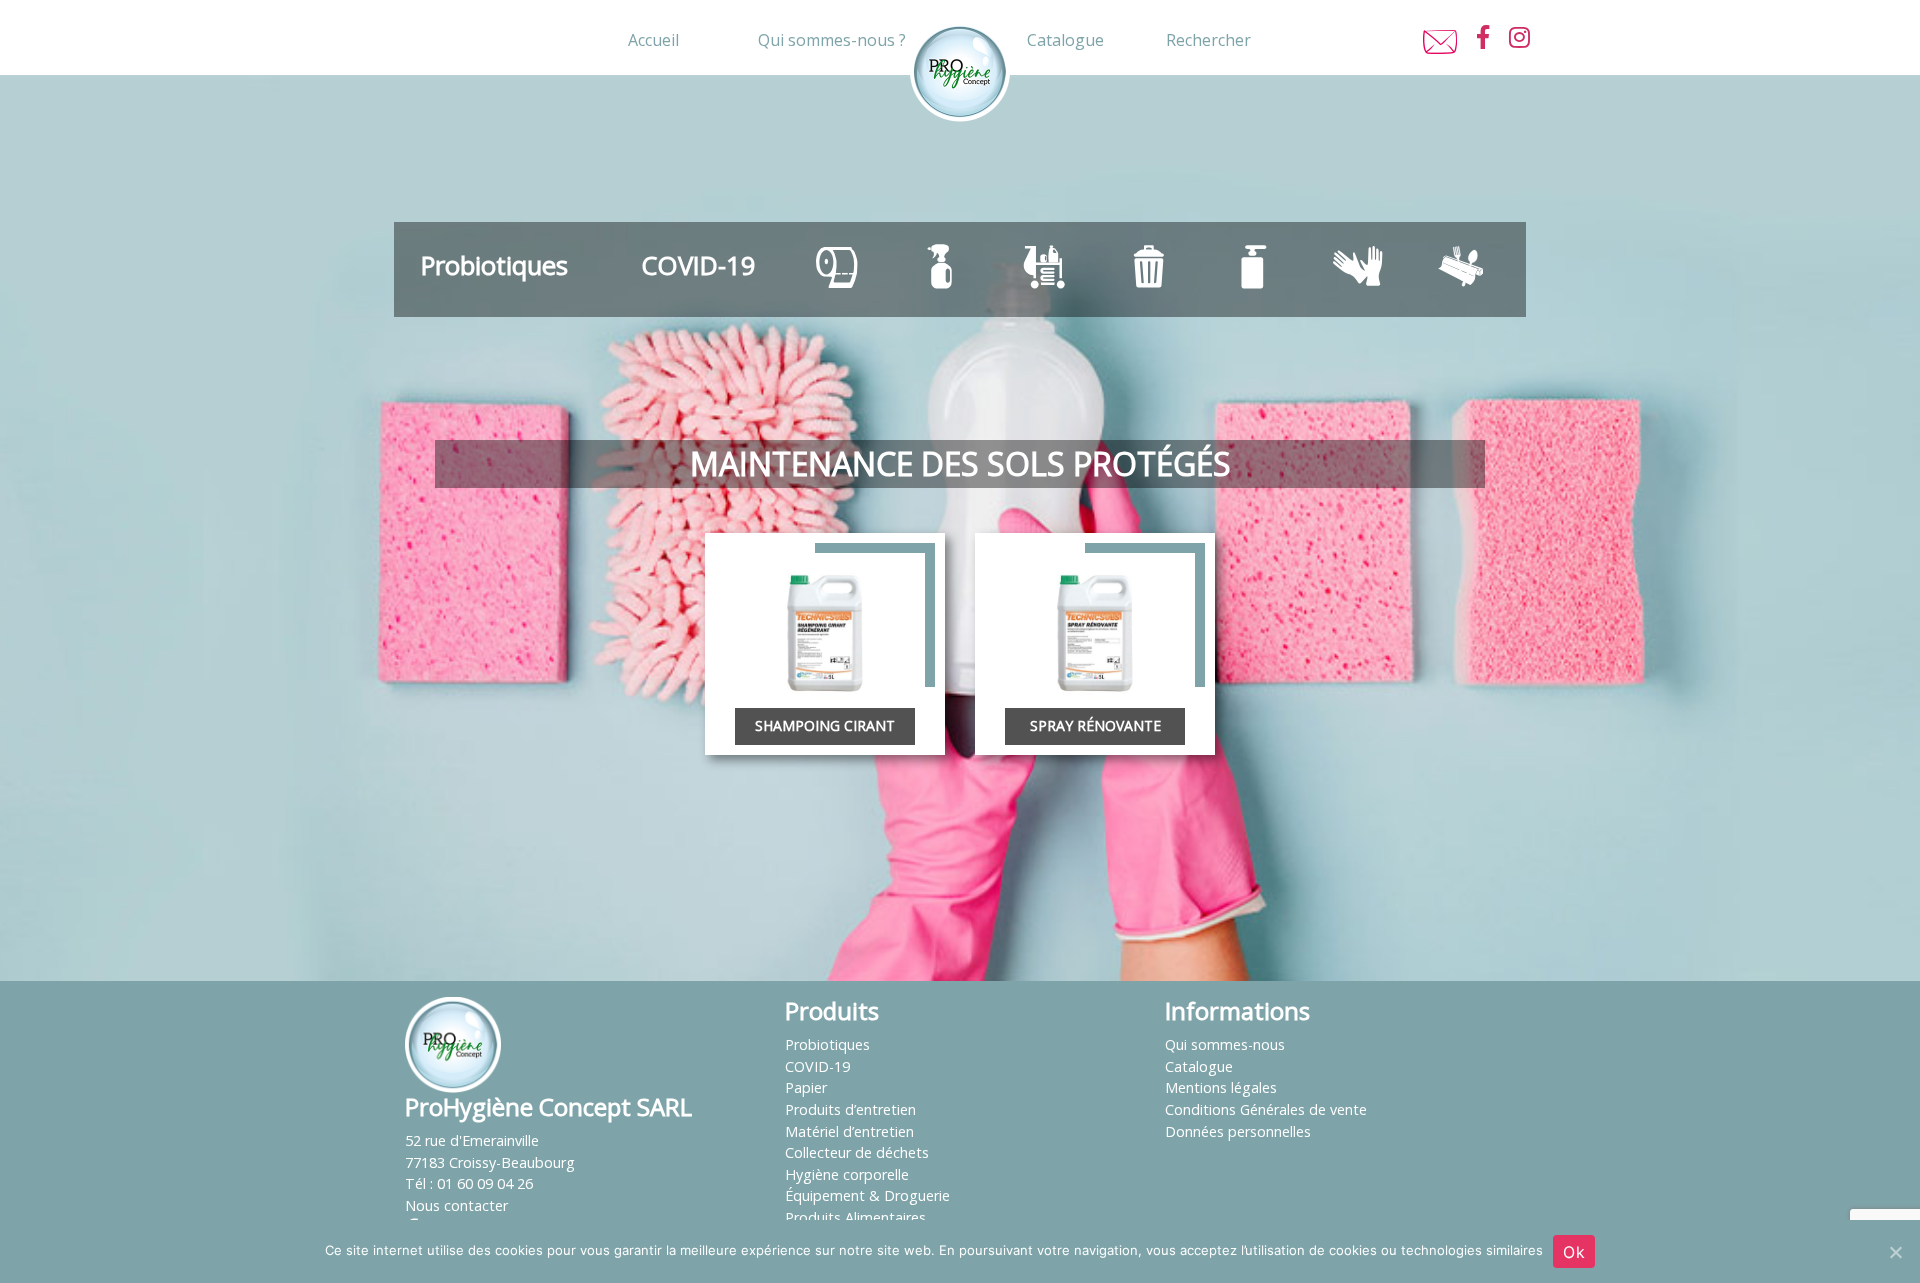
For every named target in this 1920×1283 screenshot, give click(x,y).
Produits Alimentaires (855, 1217)
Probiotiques (494, 265)
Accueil (653, 40)
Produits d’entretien (850, 1109)
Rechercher (1208, 40)
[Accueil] (453, 1043)
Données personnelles (1238, 1131)
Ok (1574, 1252)
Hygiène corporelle (847, 1174)
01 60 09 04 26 (485, 1183)
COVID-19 (698, 265)
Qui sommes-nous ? (832, 40)
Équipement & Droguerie (867, 1195)
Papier (806, 1087)
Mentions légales (1221, 1087)
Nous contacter (456, 1205)
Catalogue (1065, 40)
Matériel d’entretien (849, 1131)
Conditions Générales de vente (1266, 1109)
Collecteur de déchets (857, 1152)
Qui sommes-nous (1225, 1044)
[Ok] (1895, 1252)
